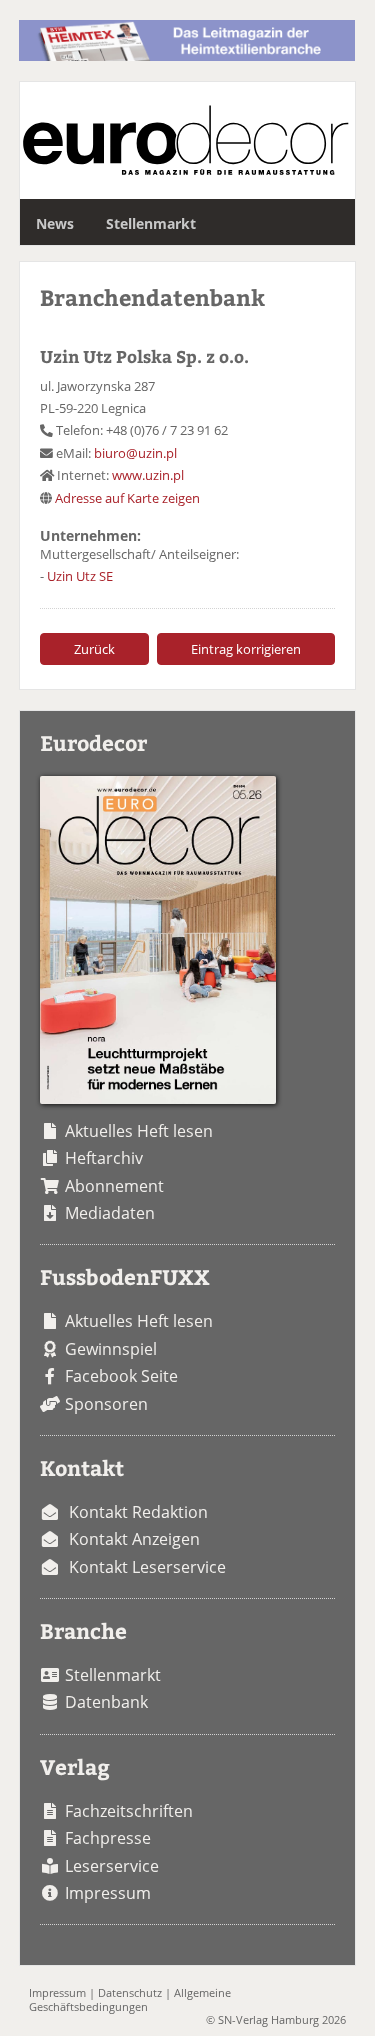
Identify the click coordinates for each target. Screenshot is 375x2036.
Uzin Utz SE (80, 576)
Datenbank (106, 1702)
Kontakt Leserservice (147, 1567)
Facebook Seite (121, 1376)
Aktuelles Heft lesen (139, 1131)
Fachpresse (108, 1838)
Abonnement (114, 1186)
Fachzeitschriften (129, 1811)
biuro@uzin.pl (135, 453)
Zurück (94, 649)
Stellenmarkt (151, 223)
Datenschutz (130, 1992)
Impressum (108, 1893)
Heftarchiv (104, 1158)
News (55, 223)
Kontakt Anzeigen (134, 1539)
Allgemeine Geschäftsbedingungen (130, 1999)
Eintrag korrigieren (246, 649)
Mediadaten (110, 1213)
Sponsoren (106, 1404)
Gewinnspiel (111, 1349)
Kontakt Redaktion (138, 1512)
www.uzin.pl (148, 475)
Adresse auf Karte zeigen (127, 498)
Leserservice (112, 1866)
